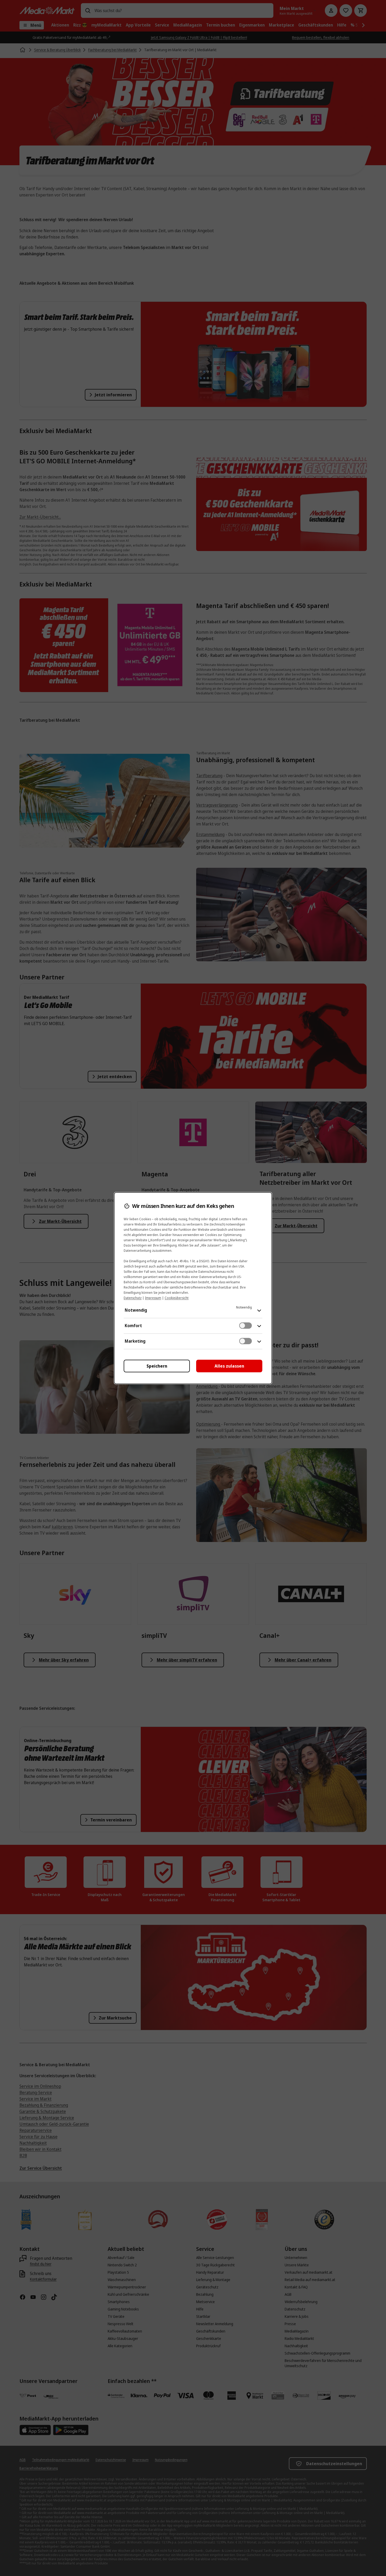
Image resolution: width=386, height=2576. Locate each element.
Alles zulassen (229, 1366)
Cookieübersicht (177, 1298)
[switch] (246, 1326)
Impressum (153, 1298)
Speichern (157, 1366)
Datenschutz (133, 1298)
